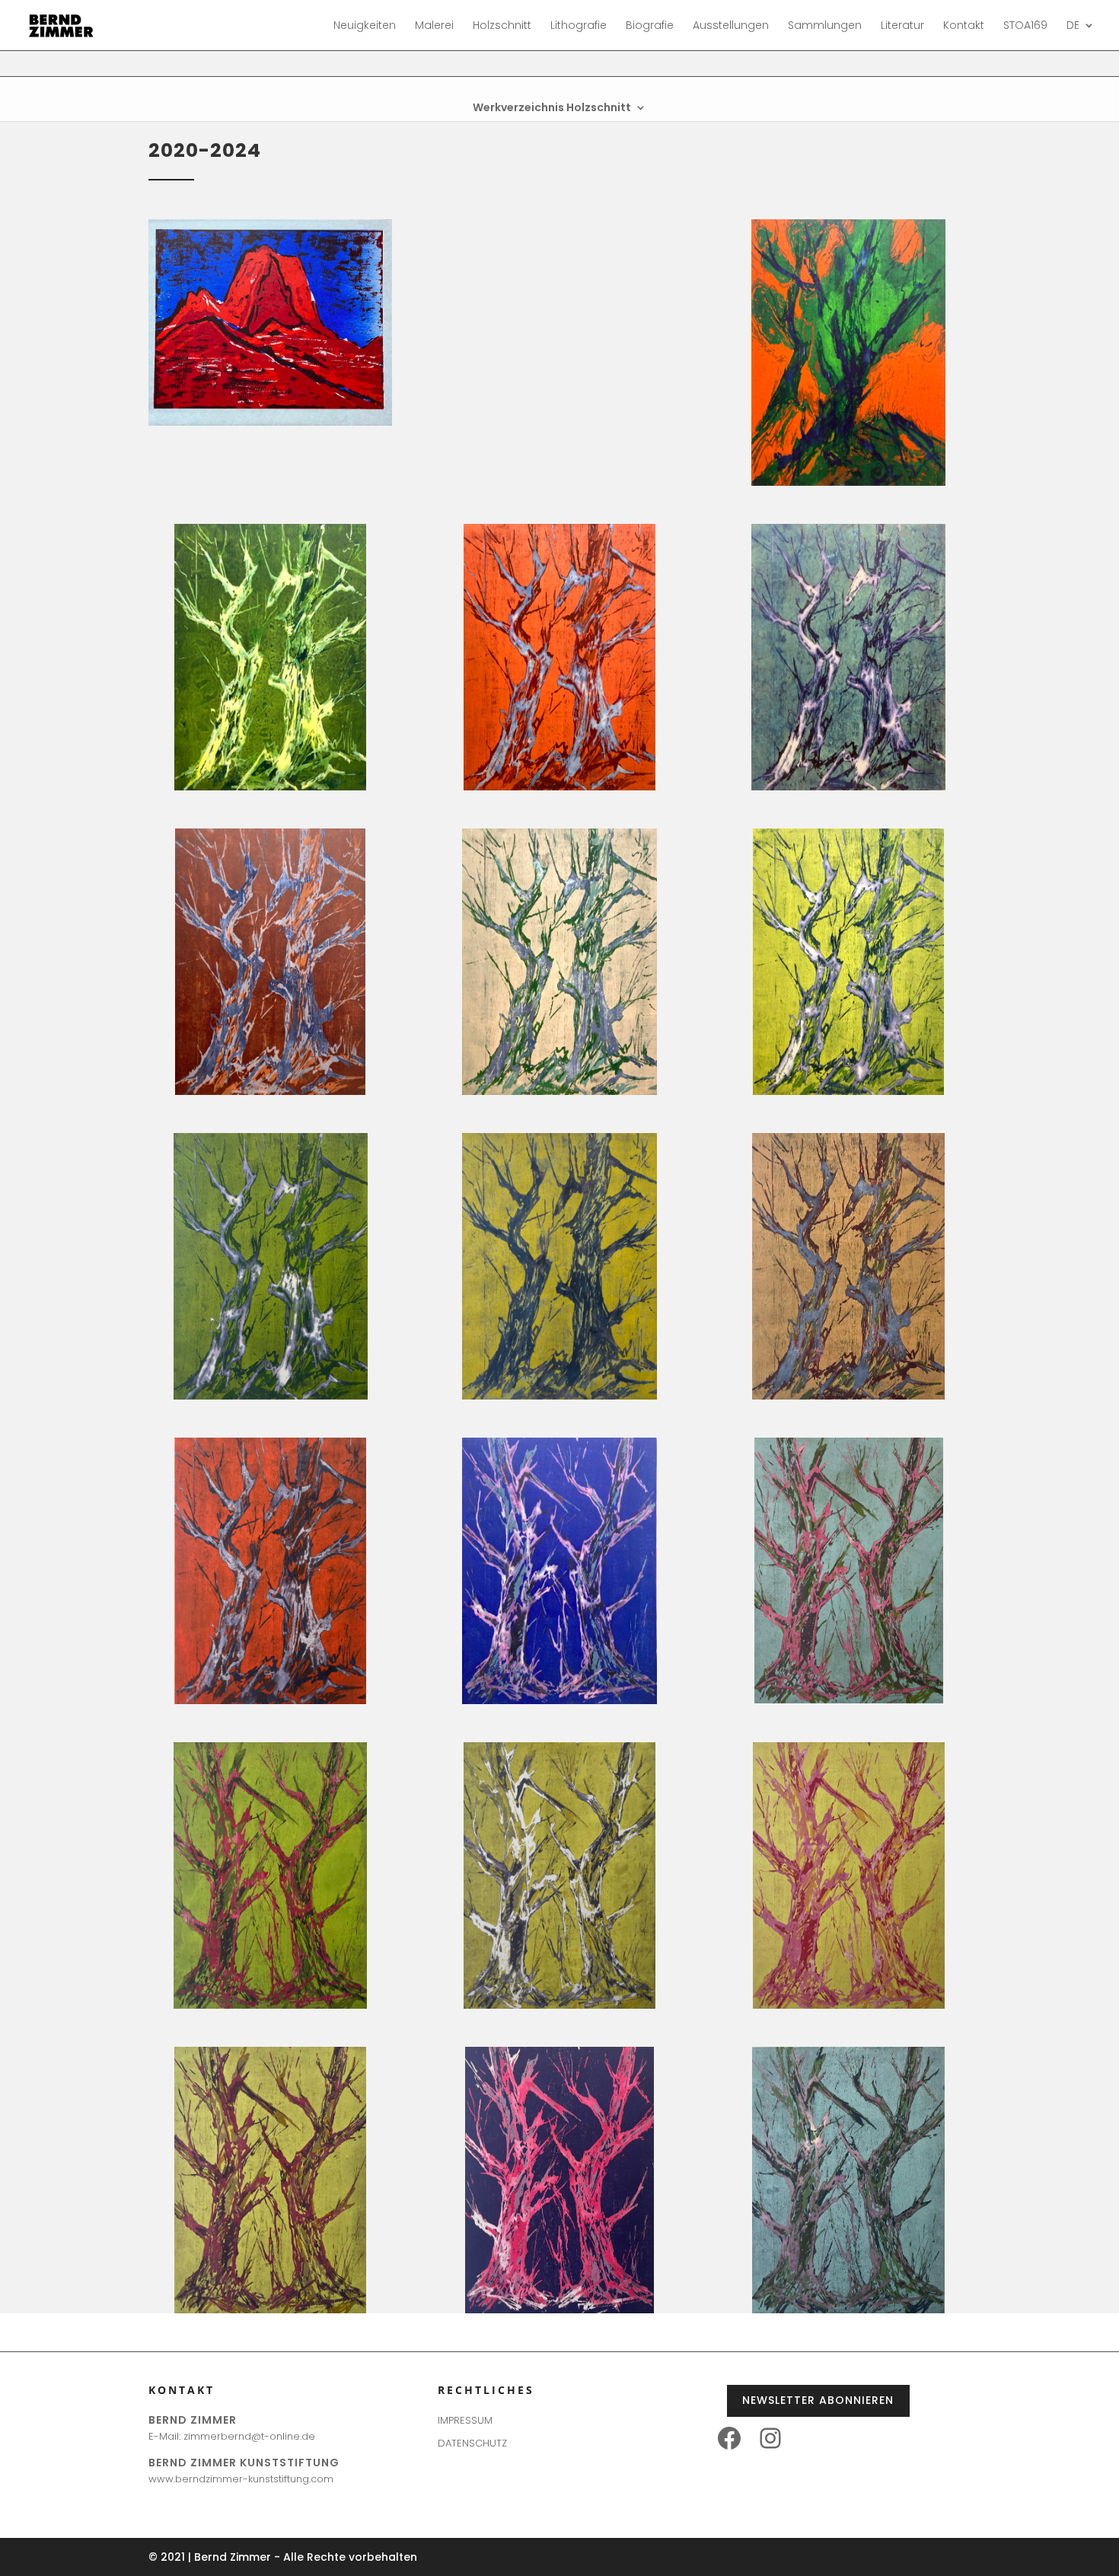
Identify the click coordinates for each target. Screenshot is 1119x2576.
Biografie (650, 26)
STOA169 (1025, 26)
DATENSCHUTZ (472, 2443)
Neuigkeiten (365, 26)
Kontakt (964, 26)
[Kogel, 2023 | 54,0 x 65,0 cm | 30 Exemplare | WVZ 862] (270, 422)
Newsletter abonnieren (818, 2400)
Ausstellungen (731, 26)
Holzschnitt (502, 26)
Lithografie (579, 26)
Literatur (902, 26)
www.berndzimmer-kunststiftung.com (241, 2479)
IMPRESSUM (465, 2420)
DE (1073, 26)
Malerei (434, 26)
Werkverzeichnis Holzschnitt (552, 109)
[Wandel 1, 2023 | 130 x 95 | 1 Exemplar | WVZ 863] (848, 482)
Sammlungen (825, 26)
